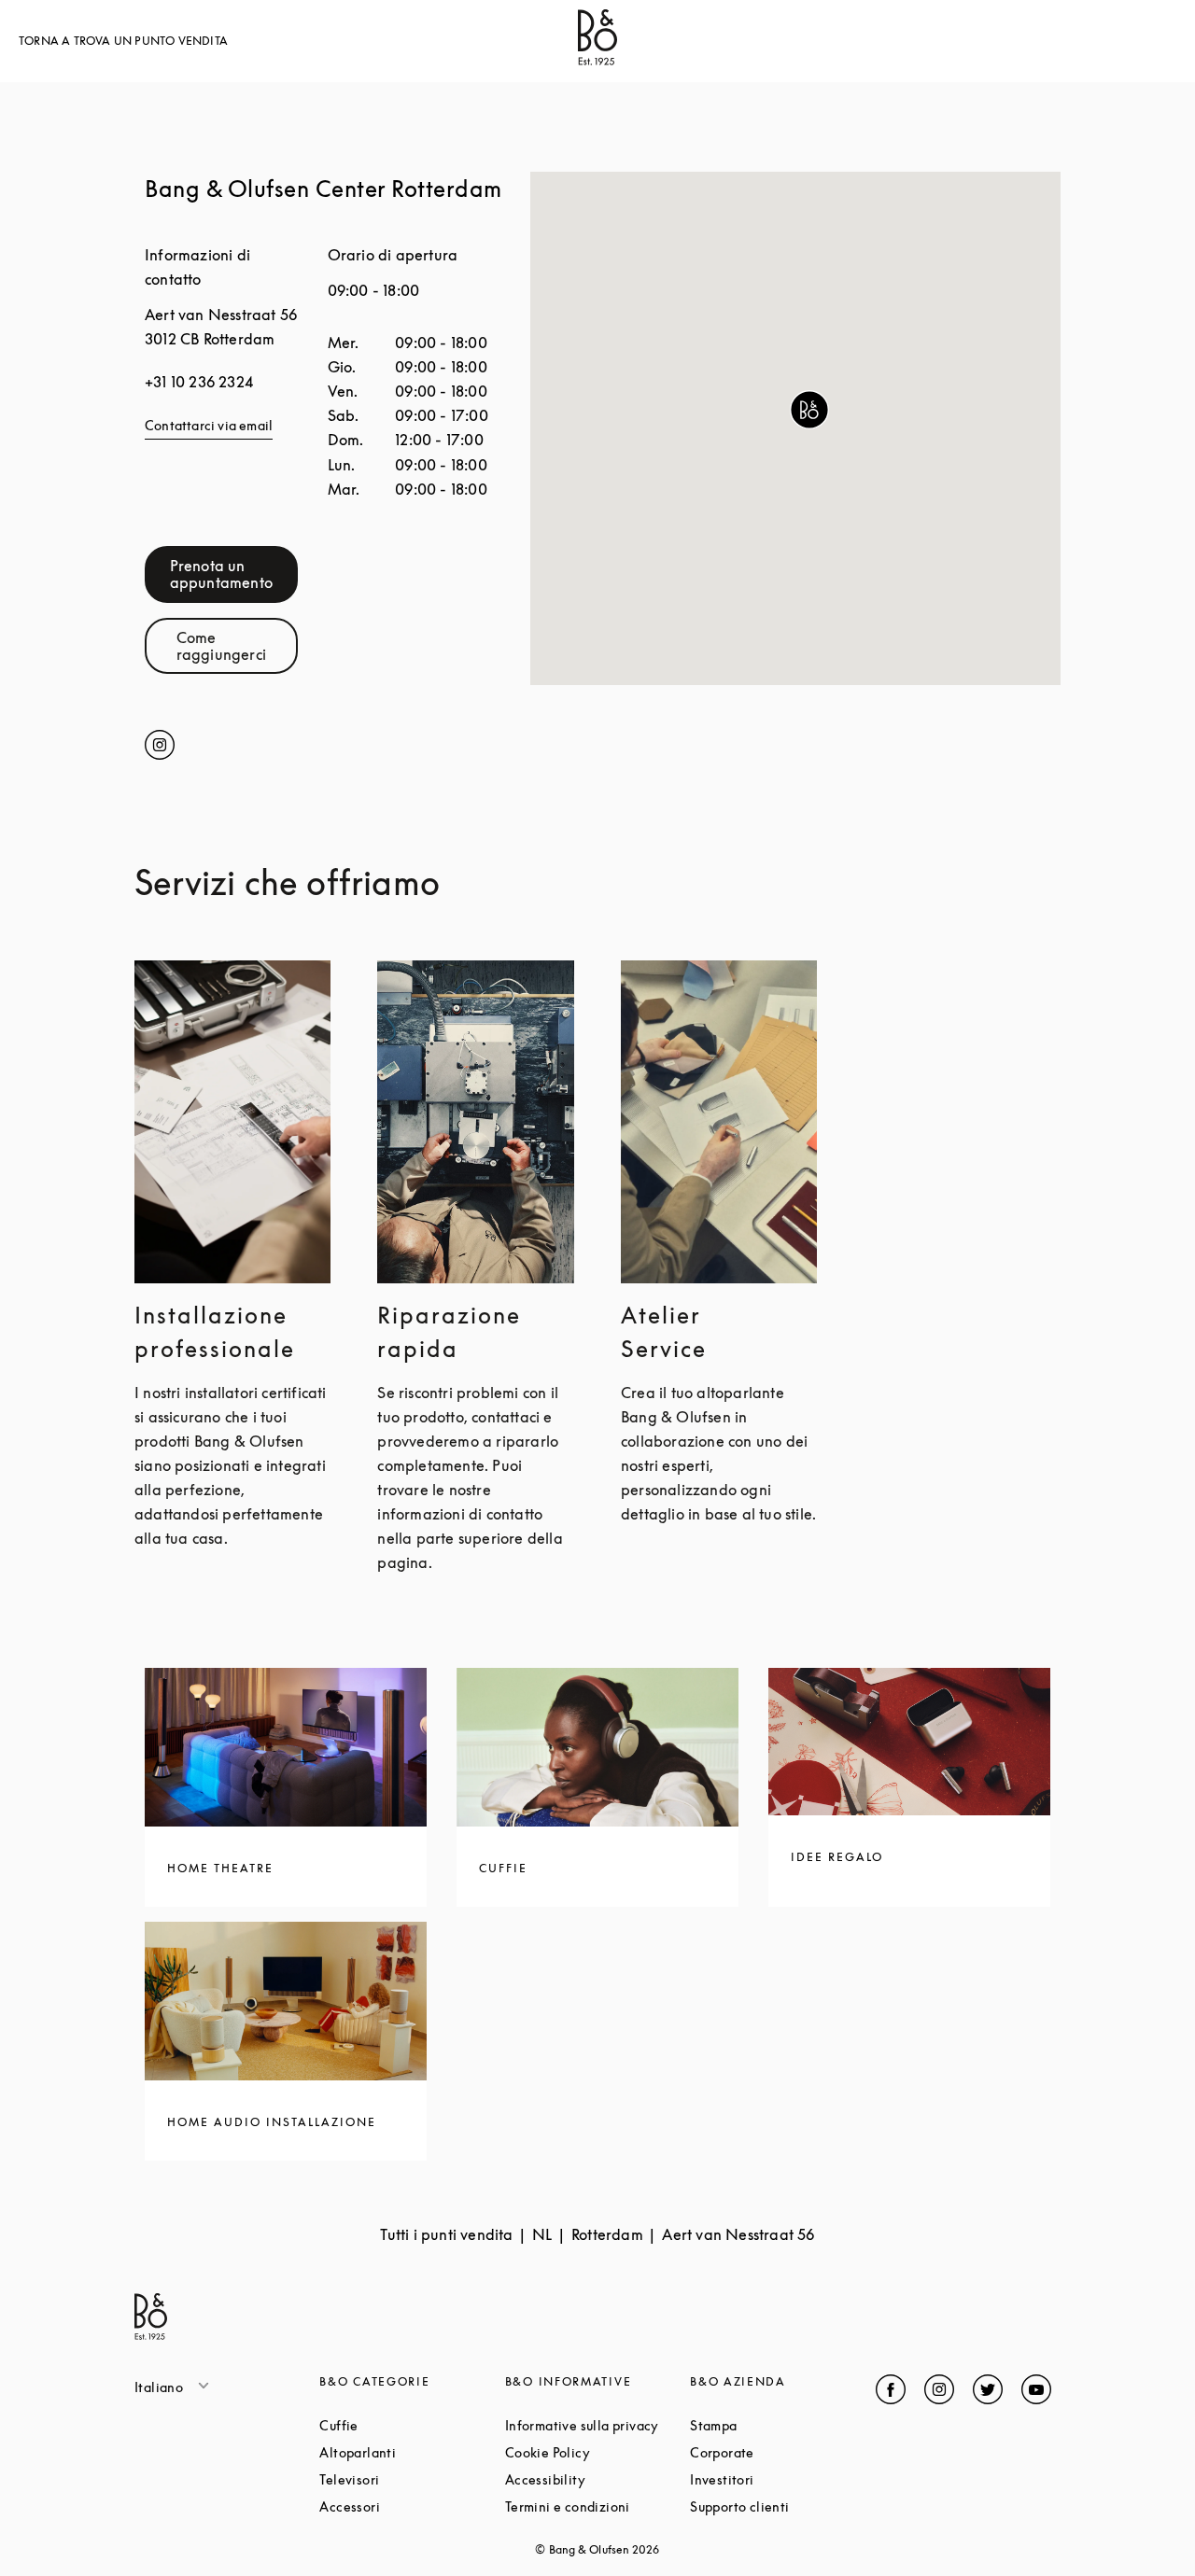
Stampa (782, 2425)
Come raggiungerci (237, 646)
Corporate (782, 2452)
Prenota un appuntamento (234, 574)
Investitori (782, 2479)
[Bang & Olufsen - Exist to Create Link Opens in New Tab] (597, 60)
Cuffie (409, 2425)
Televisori (412, 2479)
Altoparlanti (412, 2452)
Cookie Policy (597, 2452)
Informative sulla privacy (597, 2425)
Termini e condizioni (597, 2506)
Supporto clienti (782, 2506)
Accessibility (597, 2479)
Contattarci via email (209, 425)
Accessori (412, 2506)
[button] (809, 410)
